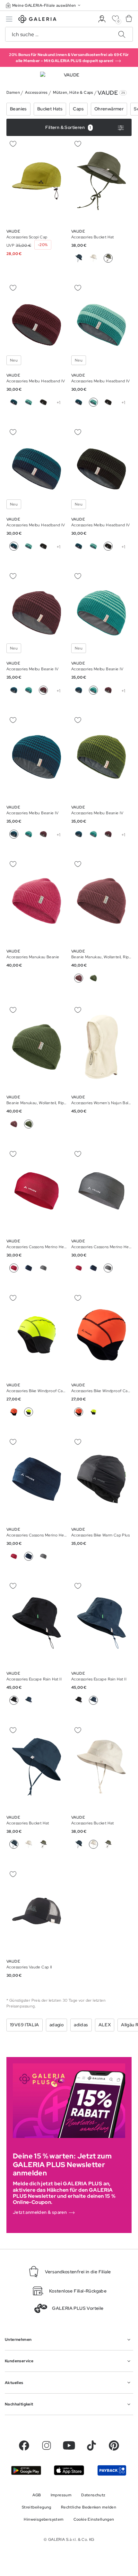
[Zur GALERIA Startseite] (37, 20)
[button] (44, 5)
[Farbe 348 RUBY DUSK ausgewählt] (79, 978)
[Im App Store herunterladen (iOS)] (69, 2470)
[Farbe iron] (43, 1268)
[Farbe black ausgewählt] (14, 1700)
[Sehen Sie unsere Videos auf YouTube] (69, 2445)
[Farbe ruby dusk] (108, 690)
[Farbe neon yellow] (93, 1412)
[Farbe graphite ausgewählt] (108, 546)
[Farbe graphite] (43, 402)
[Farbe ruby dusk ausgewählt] (43, 690)
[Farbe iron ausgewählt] (108, 1268)
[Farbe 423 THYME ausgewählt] (29, 1124)
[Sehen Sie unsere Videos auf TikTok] (91, 2445)
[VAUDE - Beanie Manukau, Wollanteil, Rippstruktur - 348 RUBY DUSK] (101, 901)
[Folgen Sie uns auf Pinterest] (114, 2445)
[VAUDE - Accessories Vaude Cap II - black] (37, 1911)
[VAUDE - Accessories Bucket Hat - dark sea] (101, 181)
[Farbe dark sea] (79, 258)
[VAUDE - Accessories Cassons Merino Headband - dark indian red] (37, 1191)
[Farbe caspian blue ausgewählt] (14, 546)
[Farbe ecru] (93, 258)
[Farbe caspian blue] (14, 402)
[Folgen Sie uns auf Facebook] (24, 2445)
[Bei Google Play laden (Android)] (26, 2470)
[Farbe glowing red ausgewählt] (79, 1412)
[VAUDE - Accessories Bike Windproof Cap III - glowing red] (37, 1335)
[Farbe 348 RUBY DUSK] (14, 1124)
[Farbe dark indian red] (79, 1268)
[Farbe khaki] (43, 1844)
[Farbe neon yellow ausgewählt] (29, 1412)
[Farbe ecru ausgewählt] (93, 1844)
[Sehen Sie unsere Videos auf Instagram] (47, 2445)
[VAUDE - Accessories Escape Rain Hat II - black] (37, 1623)
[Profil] (102, 19)
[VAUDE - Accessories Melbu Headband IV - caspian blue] (37, 325)
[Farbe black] (79, 1700)
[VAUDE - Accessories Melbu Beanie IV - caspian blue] (37, 613)
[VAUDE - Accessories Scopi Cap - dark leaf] (37, 181)
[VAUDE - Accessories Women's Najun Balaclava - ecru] (101, 1047)
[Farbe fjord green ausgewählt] (93, 402)
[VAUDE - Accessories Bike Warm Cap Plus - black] (101, 1479)
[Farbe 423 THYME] (93, 978)
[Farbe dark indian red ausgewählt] (14, 1268)
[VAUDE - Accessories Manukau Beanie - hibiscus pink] (37, 901)
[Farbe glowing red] (14, 1412)
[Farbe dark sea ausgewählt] (29, 1556)
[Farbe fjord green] (29, 402)
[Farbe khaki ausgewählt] (108, 258)
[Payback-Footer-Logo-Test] (112, 2470)
